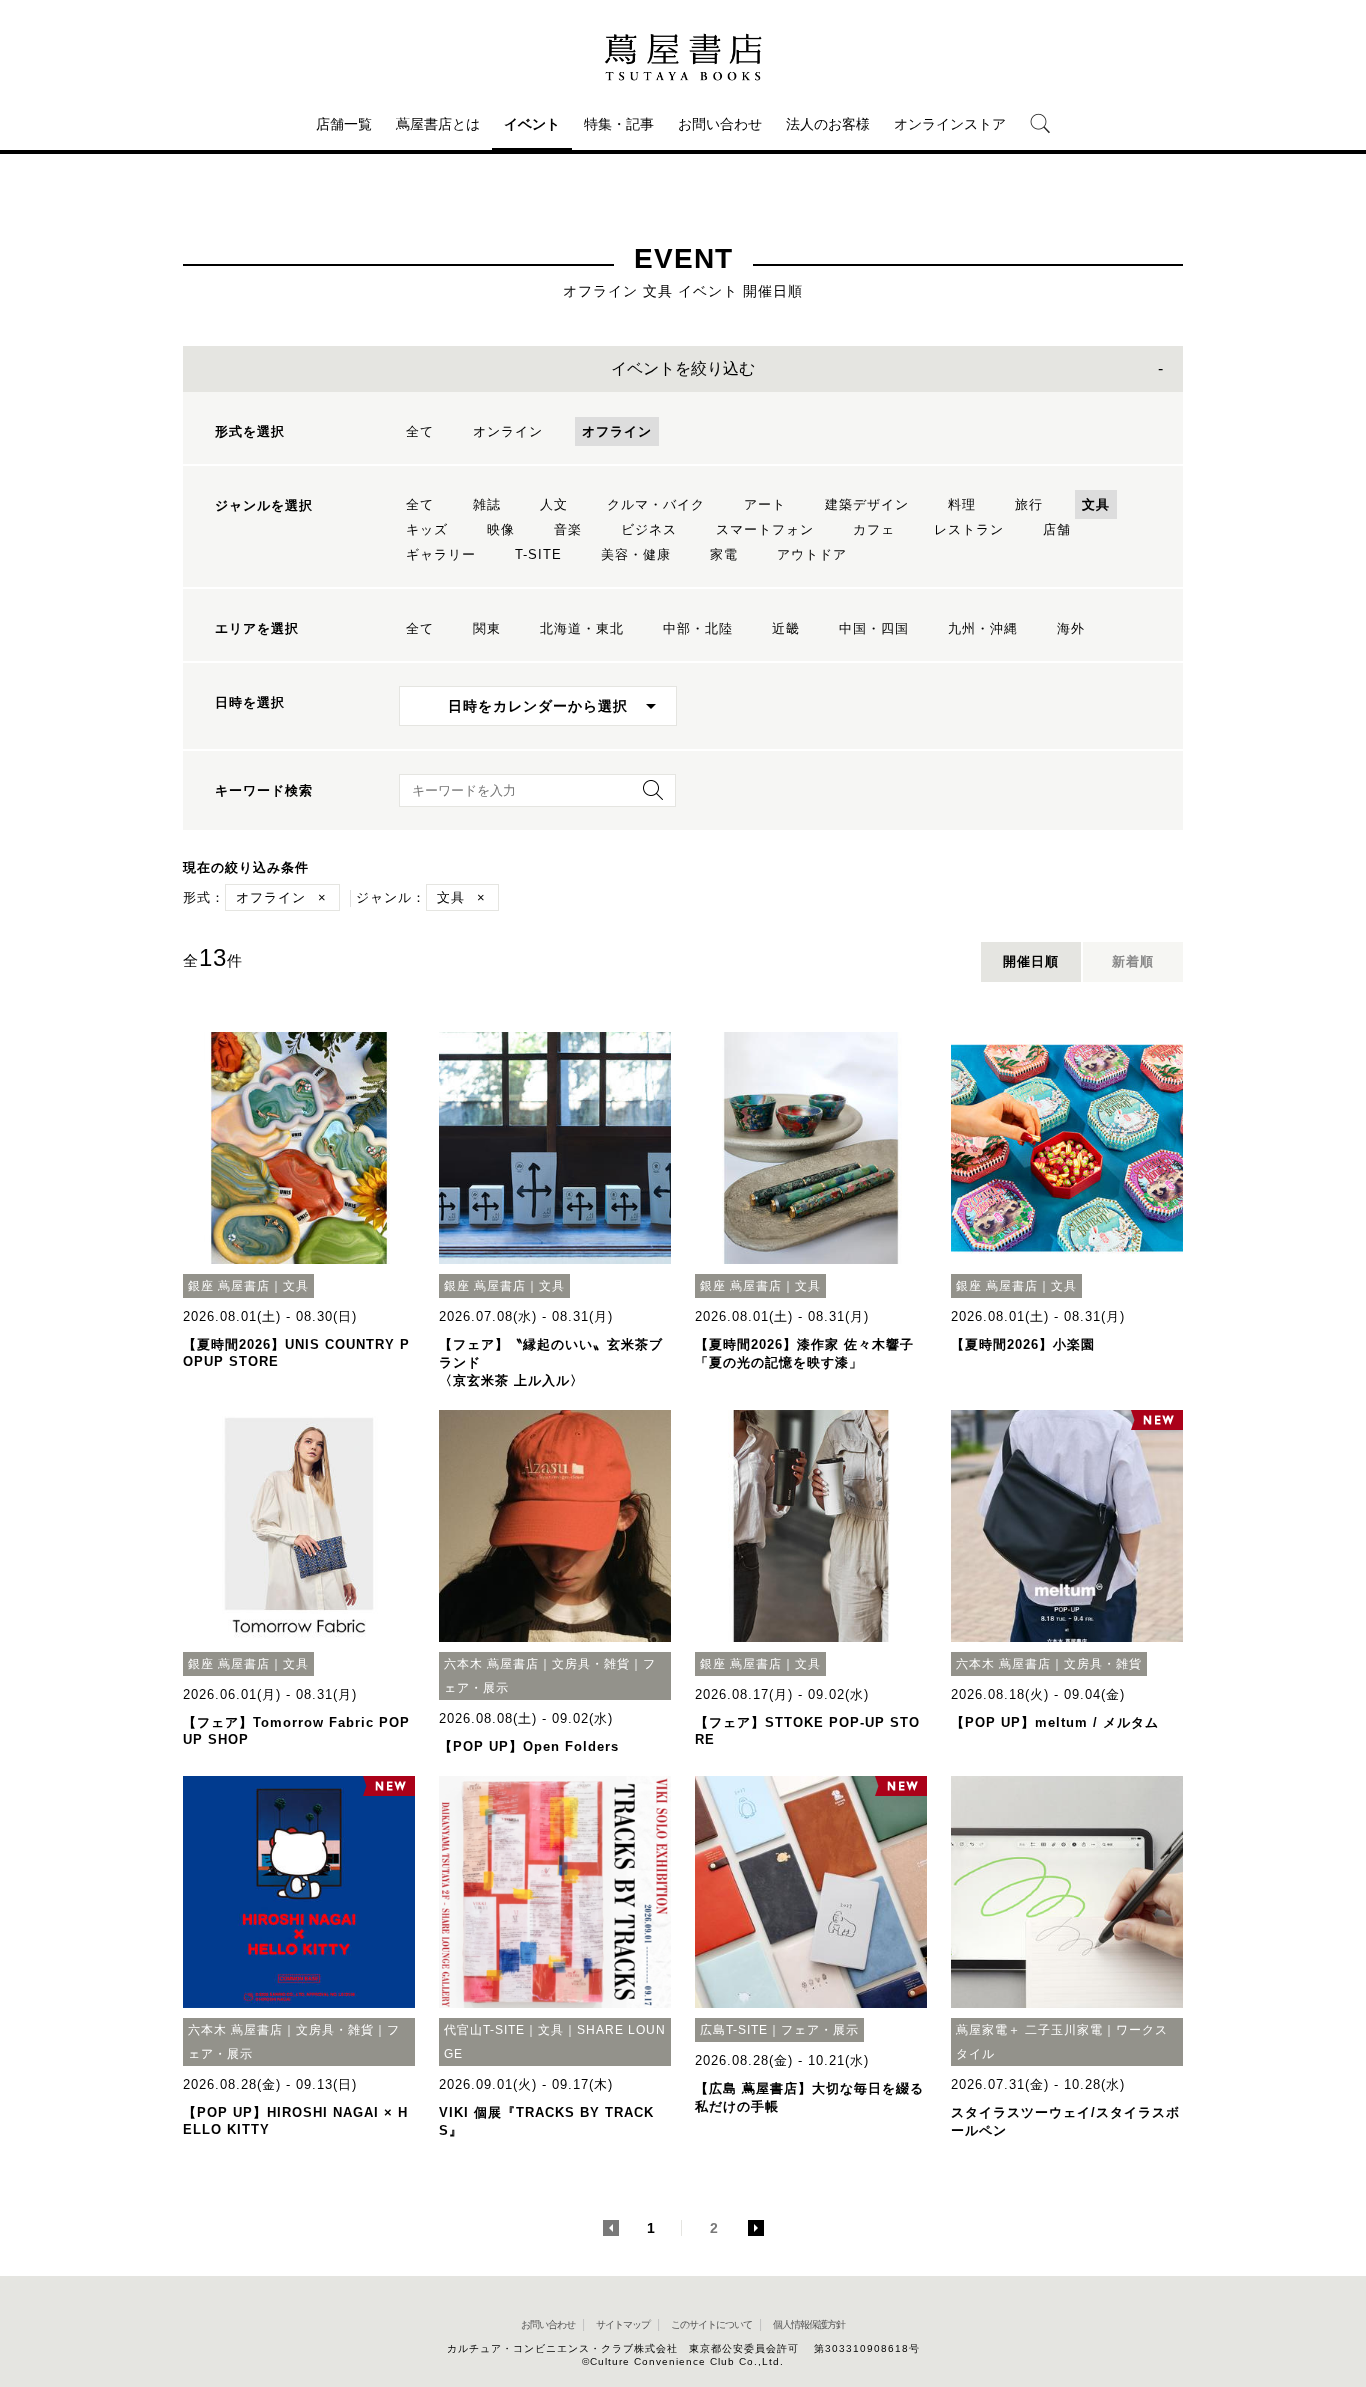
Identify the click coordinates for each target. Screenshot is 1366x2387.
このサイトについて (711, 2324)
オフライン (617, 431)
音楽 (568, 529)
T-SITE (538, 554)
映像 (501, 529)
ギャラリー (441, 554)
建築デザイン (867, 504)
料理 (962, 504)
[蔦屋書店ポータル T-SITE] (683, 57)
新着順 (1133, 961)
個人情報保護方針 (809, 2324)
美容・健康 (636, 554)
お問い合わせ (720, 124)
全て (420, 431)
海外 (1071, 628)
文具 (1096, 504)
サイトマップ (623, 2324)
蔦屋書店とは (438, 124)
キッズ (427, 529)
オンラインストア (950, 124)
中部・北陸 (698, 628)
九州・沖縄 (983, 628)
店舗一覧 (344, 124)
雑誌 (487, 504)
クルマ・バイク (656, 504)
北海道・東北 (582, 628)
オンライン (508, 431)
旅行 (1029, 504)
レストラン (969, 529)
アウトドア (812, 554)
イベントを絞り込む (683, 368)
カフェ (874, 529)
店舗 (1057, 529)
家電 (724, 554)
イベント (532, 124)
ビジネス (649, 529)
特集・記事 (619, 124)
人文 (554, 504)
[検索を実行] (648, 796)
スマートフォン (765, 529)
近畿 (786, 628)
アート (765, 504)
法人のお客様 (828, 124)
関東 (487, 628)
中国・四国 (874, 628)
